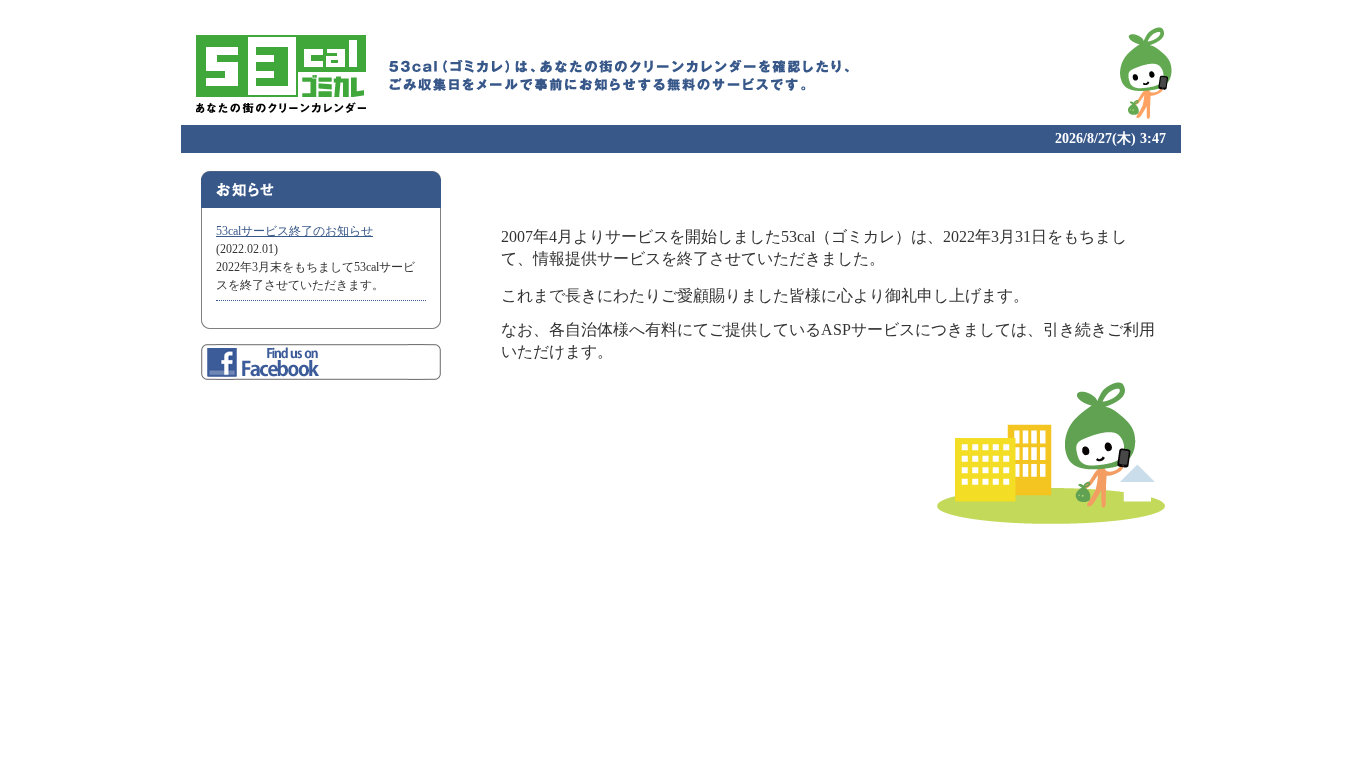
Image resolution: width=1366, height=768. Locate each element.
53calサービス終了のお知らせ (294, 231)
